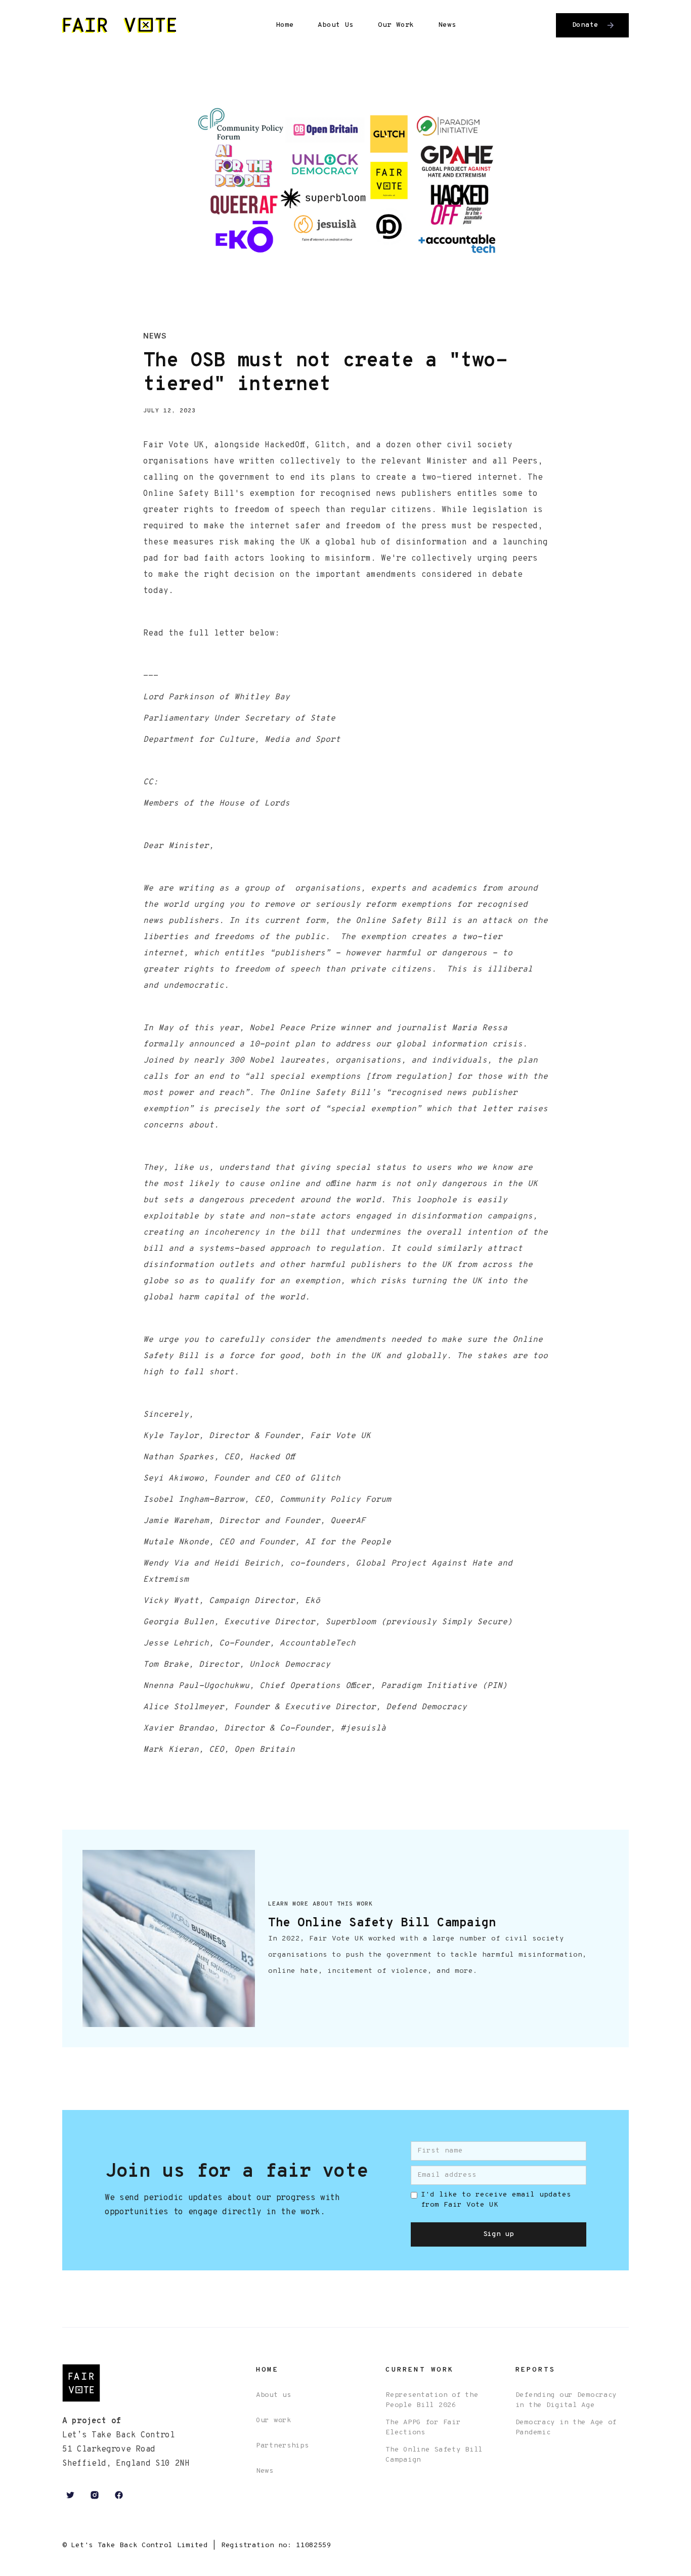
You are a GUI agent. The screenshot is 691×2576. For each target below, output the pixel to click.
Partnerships (283, 2446)
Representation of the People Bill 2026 (432, 2400)
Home (285, 25)
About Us (336, 25)
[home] (119, 26)
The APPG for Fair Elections (423, 2427)
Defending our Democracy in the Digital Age (566, 2400)
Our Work (396, 25)
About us (274, 2395)
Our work (274, 2420)
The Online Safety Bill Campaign (434, 2455)
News (447, 25)
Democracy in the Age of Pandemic (566, 2427)
